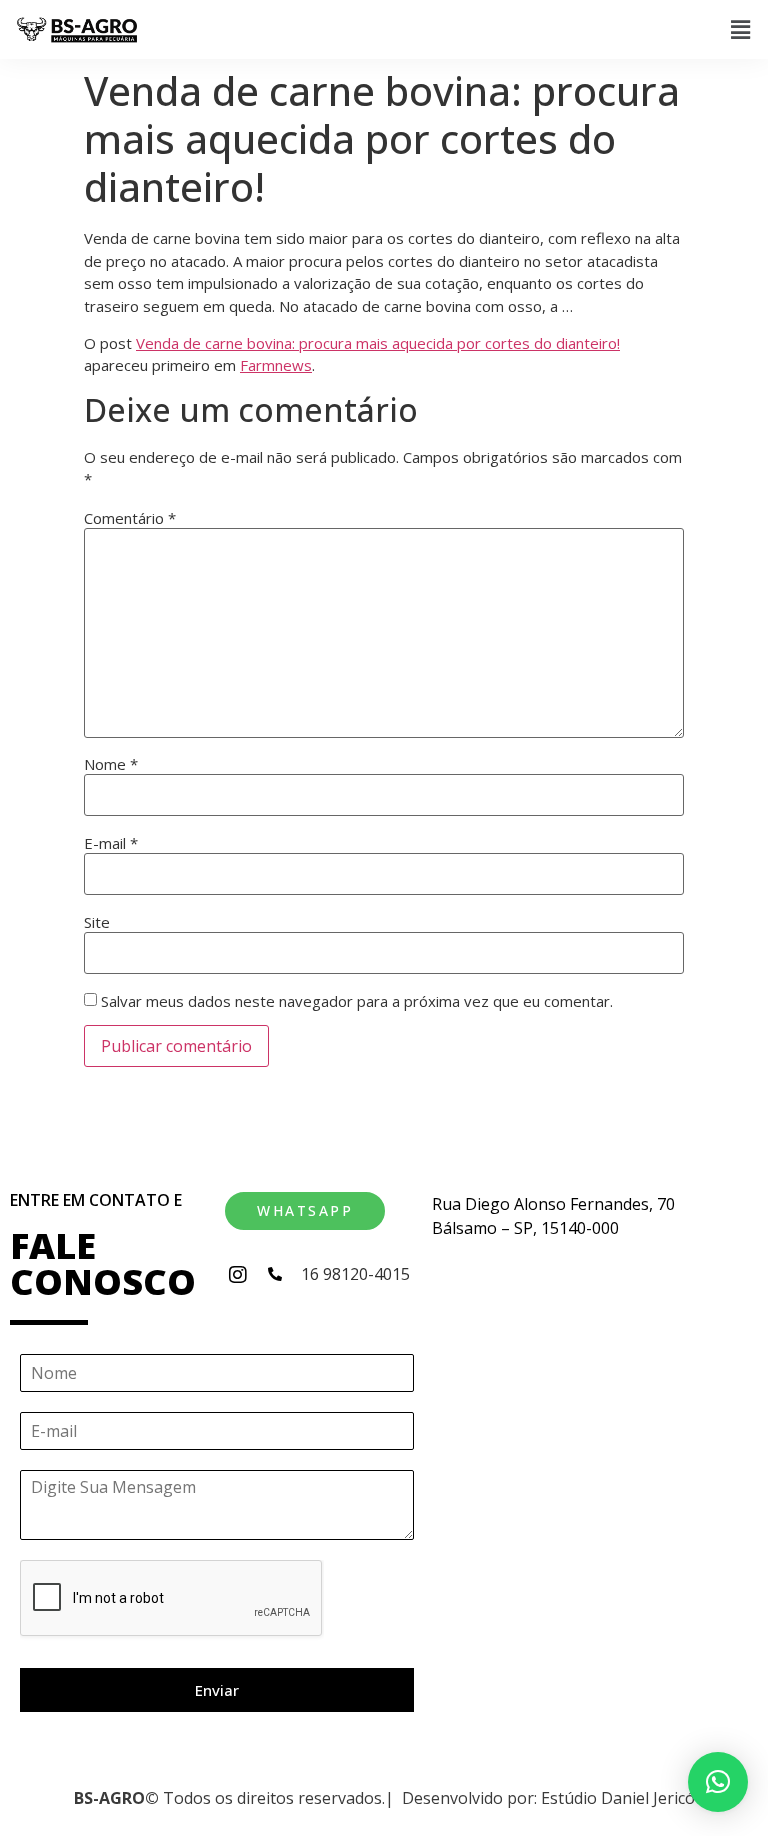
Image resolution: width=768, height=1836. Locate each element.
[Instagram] (238, 1275)
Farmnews (276, 365)
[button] (741, 30)
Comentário (130, 518)
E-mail (111, 843)
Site (97, 922)
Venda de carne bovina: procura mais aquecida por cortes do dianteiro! (378, 343)
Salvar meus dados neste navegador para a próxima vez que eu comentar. (357, 1001)
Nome (111, 764)
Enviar (217, 1690)
